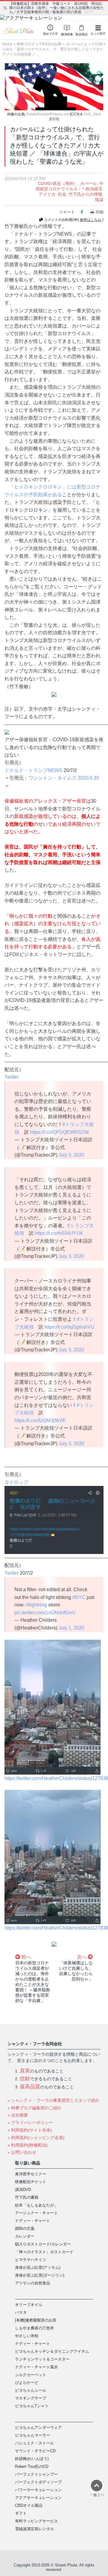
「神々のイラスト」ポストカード (44, 2252)
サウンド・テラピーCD (35, 2451)
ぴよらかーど (27, 2383)
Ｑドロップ (16, 1482)
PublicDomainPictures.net (48, 114)
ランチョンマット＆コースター (42, 2359)
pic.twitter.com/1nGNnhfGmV (45, 1613)
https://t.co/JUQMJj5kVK (40, 1420)
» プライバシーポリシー (30, 2123)
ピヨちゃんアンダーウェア (38, 2427)
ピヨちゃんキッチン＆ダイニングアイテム (52, 2351)
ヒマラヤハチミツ (31, 2260)
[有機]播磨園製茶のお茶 (36, 2320)
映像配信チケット (31, 2182)
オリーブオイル (29, 2305)
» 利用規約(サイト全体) (30, 2130)
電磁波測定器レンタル (34, 2529)
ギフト (21, 2513)
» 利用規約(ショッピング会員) (36, 2138)
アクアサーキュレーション (38, 2498)
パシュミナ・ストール (34, 2443)
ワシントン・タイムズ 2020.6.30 (64, 778)
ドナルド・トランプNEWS (33, 770)
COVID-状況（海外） (58, 183)
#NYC (79, 1597)
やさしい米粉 (27, 2336)
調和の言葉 (25, 2228)
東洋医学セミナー (31, 2174)
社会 (62, 194)
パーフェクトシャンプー (36, 2474)
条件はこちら (91, 220)
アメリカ (47, 194)
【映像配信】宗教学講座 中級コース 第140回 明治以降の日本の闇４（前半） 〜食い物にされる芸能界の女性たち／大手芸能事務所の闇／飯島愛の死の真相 (57, 8)
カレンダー (25, 2236)
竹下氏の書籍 (27, 2197)
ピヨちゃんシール (31, 2390)
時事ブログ (26, 44)
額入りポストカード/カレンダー (43, 2244)
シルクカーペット (31, 2375)
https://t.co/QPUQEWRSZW (59, 1132)
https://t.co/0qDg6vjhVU (69, 1327)
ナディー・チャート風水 (36, 2367)
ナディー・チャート (33, 2221)
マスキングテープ (31, 2398)
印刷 (100, 212)
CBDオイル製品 (29, 2505)
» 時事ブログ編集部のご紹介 (34, 2108)
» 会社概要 (18, 2115)
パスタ (21, 2312)
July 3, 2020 (71, 1155)
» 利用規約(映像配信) (28, 2145)
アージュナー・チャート (36, 2213)
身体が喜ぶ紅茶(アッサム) (38, 2267)
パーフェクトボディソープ (38, 2482)
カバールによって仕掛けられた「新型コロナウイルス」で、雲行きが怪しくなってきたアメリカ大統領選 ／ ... (54, 49)
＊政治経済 (92, 189)
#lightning (37, 1605)
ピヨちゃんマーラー (33, 2435)
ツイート (67, 212)
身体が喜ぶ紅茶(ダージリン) (40, 2275)
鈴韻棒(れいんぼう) (32, 2459)
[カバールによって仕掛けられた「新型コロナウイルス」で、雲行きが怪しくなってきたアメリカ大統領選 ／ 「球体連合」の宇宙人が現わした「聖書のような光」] (54, 86)
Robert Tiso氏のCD (32, 2466)
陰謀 (99, 200)
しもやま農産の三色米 (34, 2328)
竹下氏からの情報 (85, 194)
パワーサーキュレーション (38, 2490)
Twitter (12, 1077)
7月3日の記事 (50, 44)
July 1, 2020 (71, 1628)
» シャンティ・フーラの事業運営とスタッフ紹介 (53, 2100)
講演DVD (23, 2190)
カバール (88, 183)
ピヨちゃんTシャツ (32, 2406)
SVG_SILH (92, 114)
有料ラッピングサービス (36, 2521)
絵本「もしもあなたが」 (36, 2205)
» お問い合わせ (22, 2152)
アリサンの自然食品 (33, 2283)
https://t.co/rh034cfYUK (59, 1233)
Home (7, 44)
